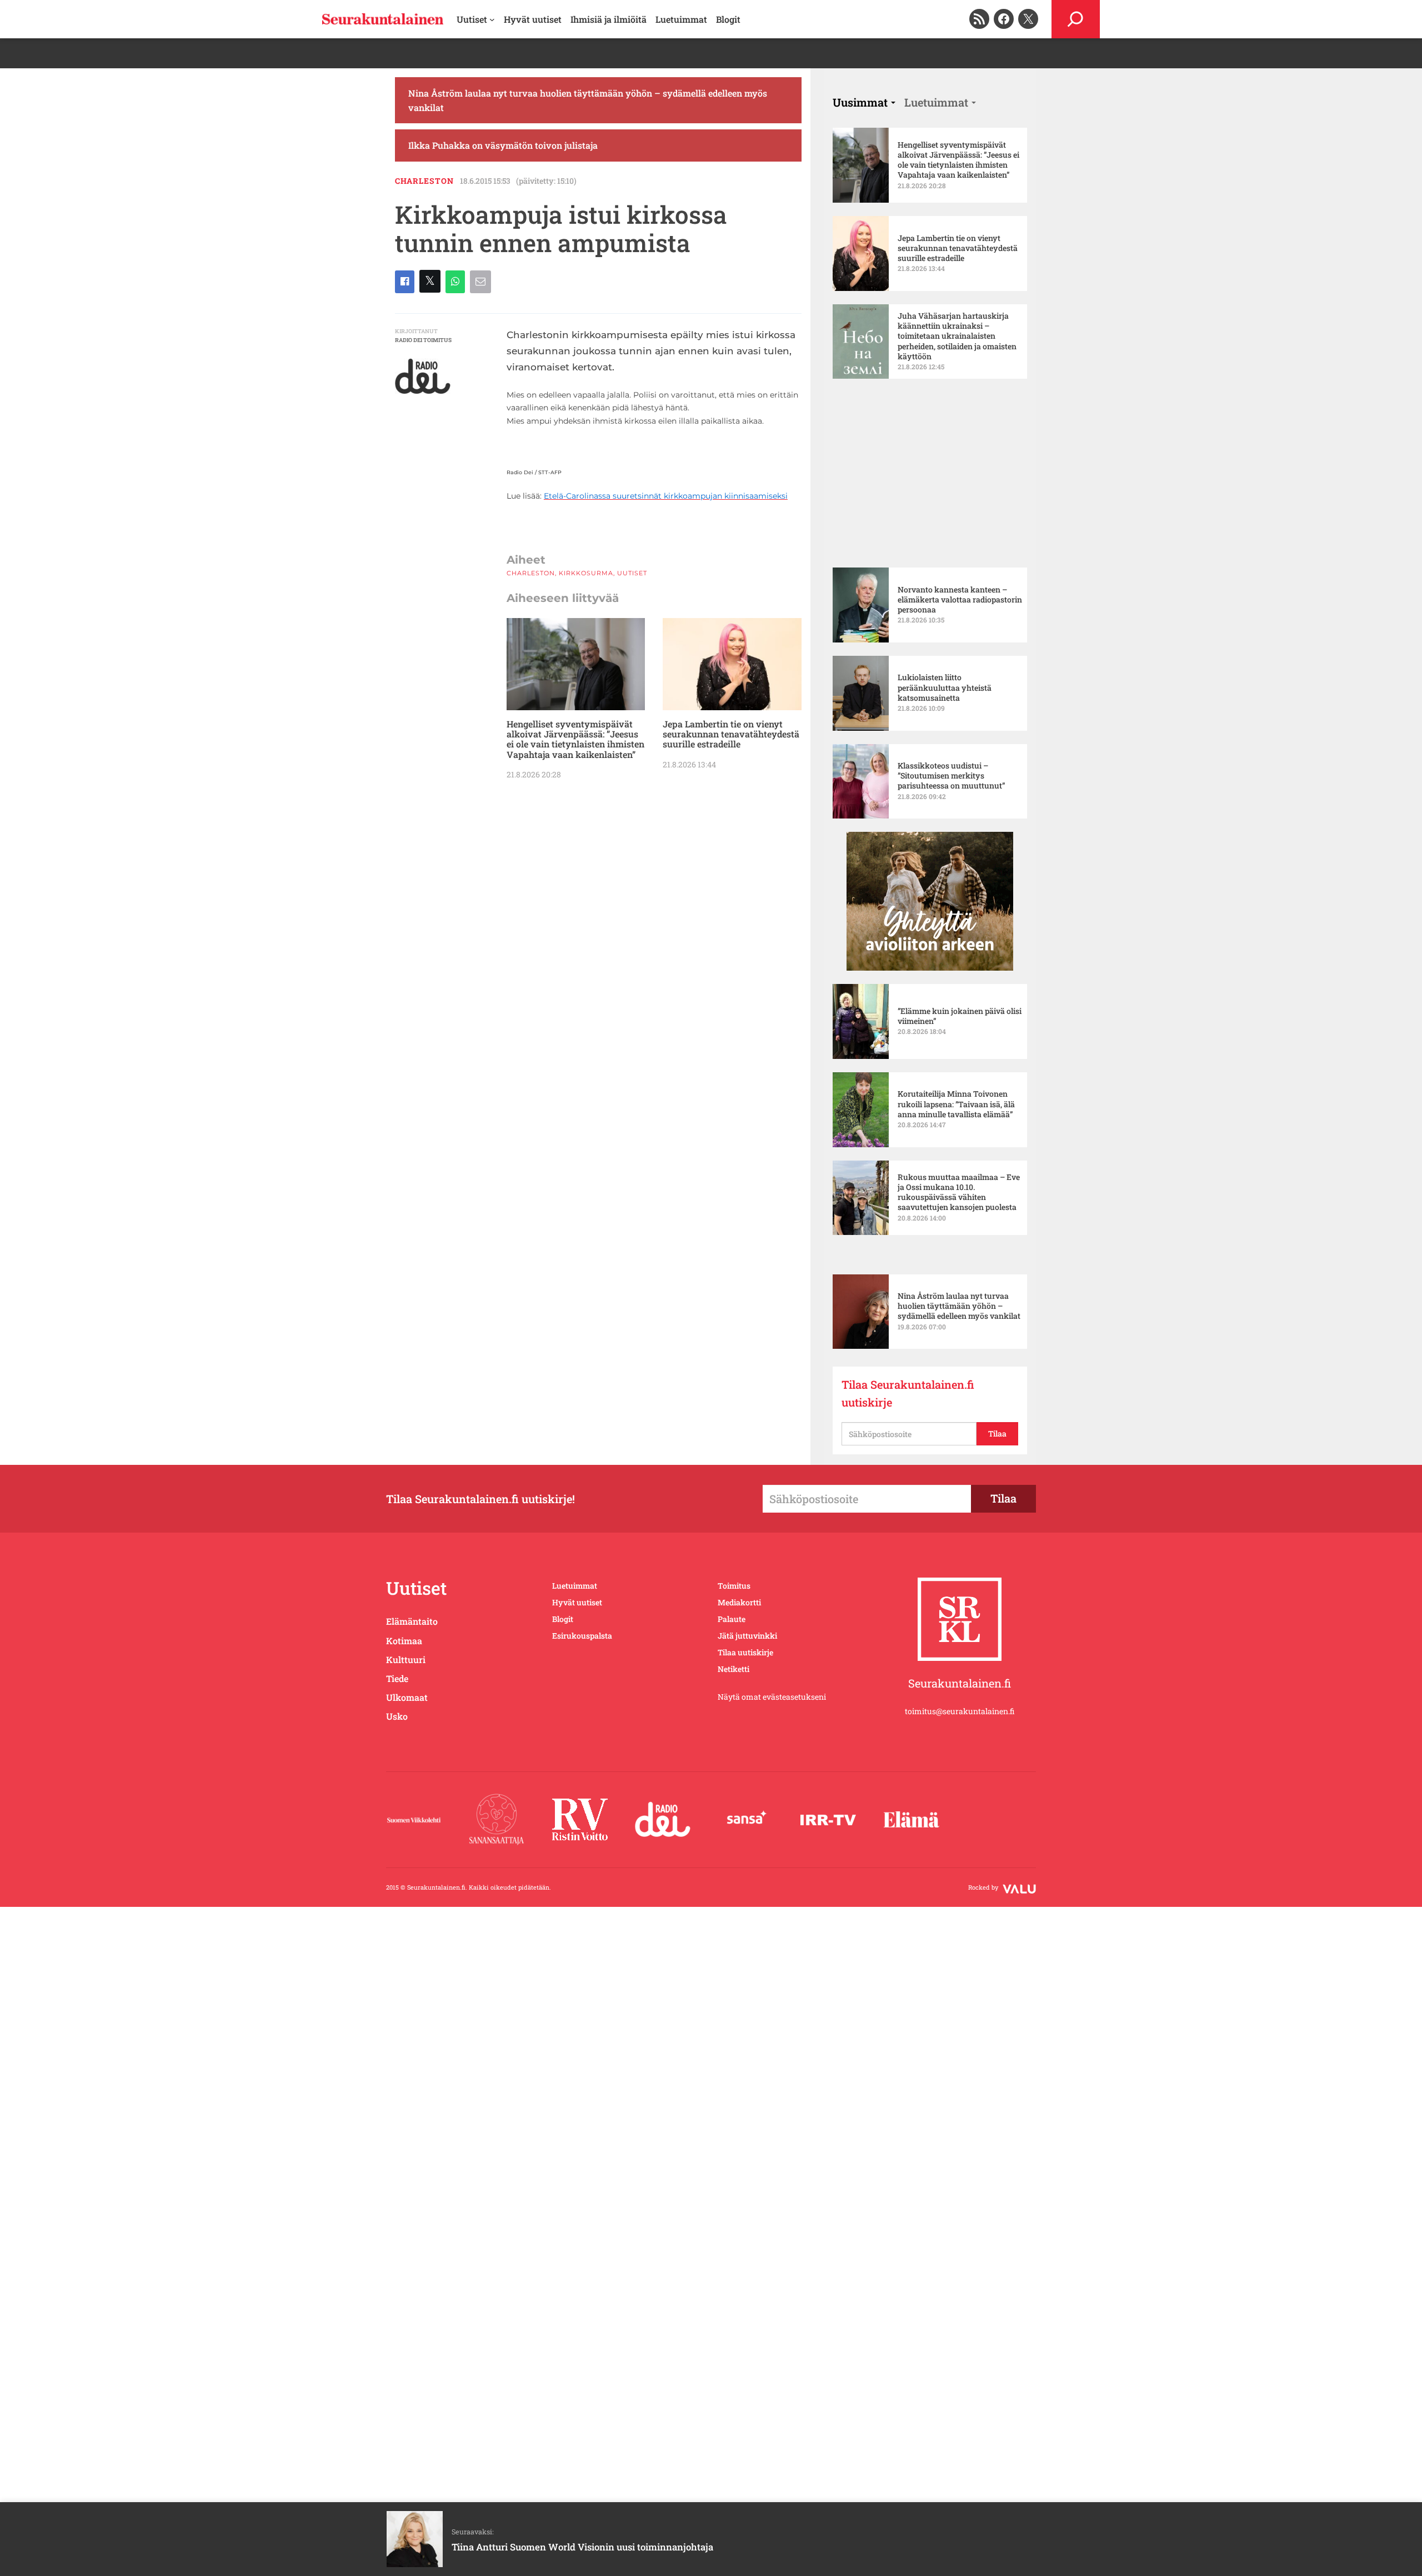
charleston (424, 279)
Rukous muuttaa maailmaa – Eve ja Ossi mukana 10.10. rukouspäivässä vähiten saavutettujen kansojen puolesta (959, 1141)
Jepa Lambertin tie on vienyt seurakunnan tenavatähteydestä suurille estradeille (731, 1085)
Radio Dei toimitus (423, 438)
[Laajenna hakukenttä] (1076, 19)
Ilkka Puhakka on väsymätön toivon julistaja (503, 244)
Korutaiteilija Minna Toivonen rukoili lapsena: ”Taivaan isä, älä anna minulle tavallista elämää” (956, 1053)
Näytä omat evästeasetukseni (772, 1772)
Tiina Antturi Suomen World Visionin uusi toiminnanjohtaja (582, 2547)
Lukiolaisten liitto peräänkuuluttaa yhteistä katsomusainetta (945, 637)
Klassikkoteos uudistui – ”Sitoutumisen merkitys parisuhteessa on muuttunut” (952, 725)
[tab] (864, 201)
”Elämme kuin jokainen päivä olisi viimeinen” (960, 965)
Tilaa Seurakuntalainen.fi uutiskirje (908, 1469)
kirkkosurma (586, 923)
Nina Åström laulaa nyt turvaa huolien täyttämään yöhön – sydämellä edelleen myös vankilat (588, 199)
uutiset (632, 923)
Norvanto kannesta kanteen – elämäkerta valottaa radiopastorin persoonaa (960, 549)
